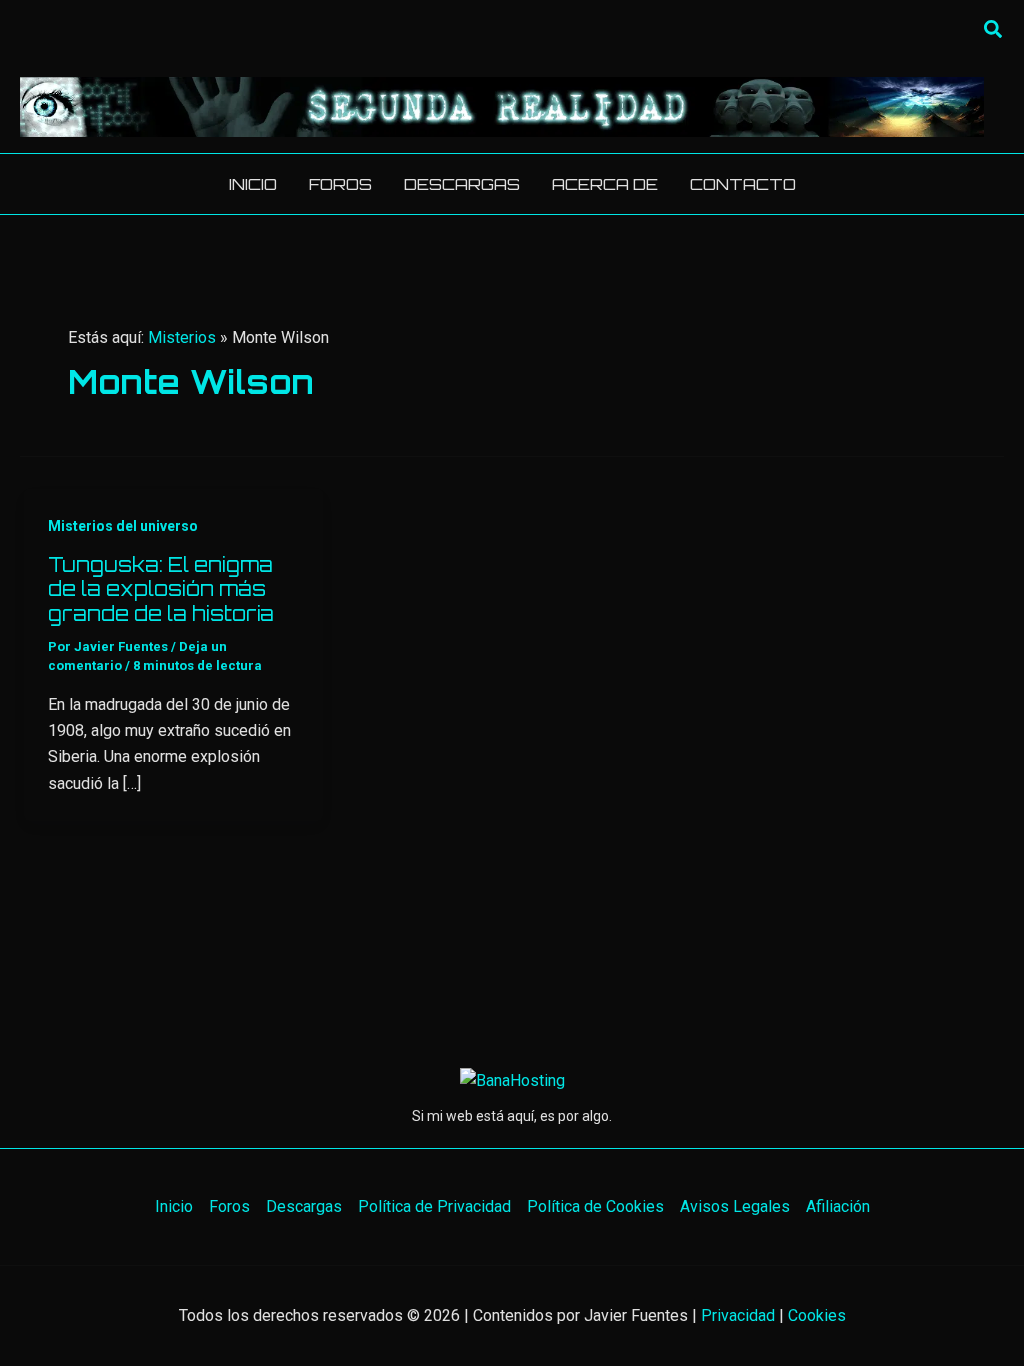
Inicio (174, 1206)
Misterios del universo (123, 526)
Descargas (304, 1206)
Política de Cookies (595, 1206)
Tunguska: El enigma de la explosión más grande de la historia (161, 589)
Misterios (182, 337)
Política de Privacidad (434, 1206)
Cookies (817, 1315)
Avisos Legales (735, 1206)
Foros (229, 1206)
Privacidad (738, 1315)
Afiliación (838, 1206)
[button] (994, 30)
